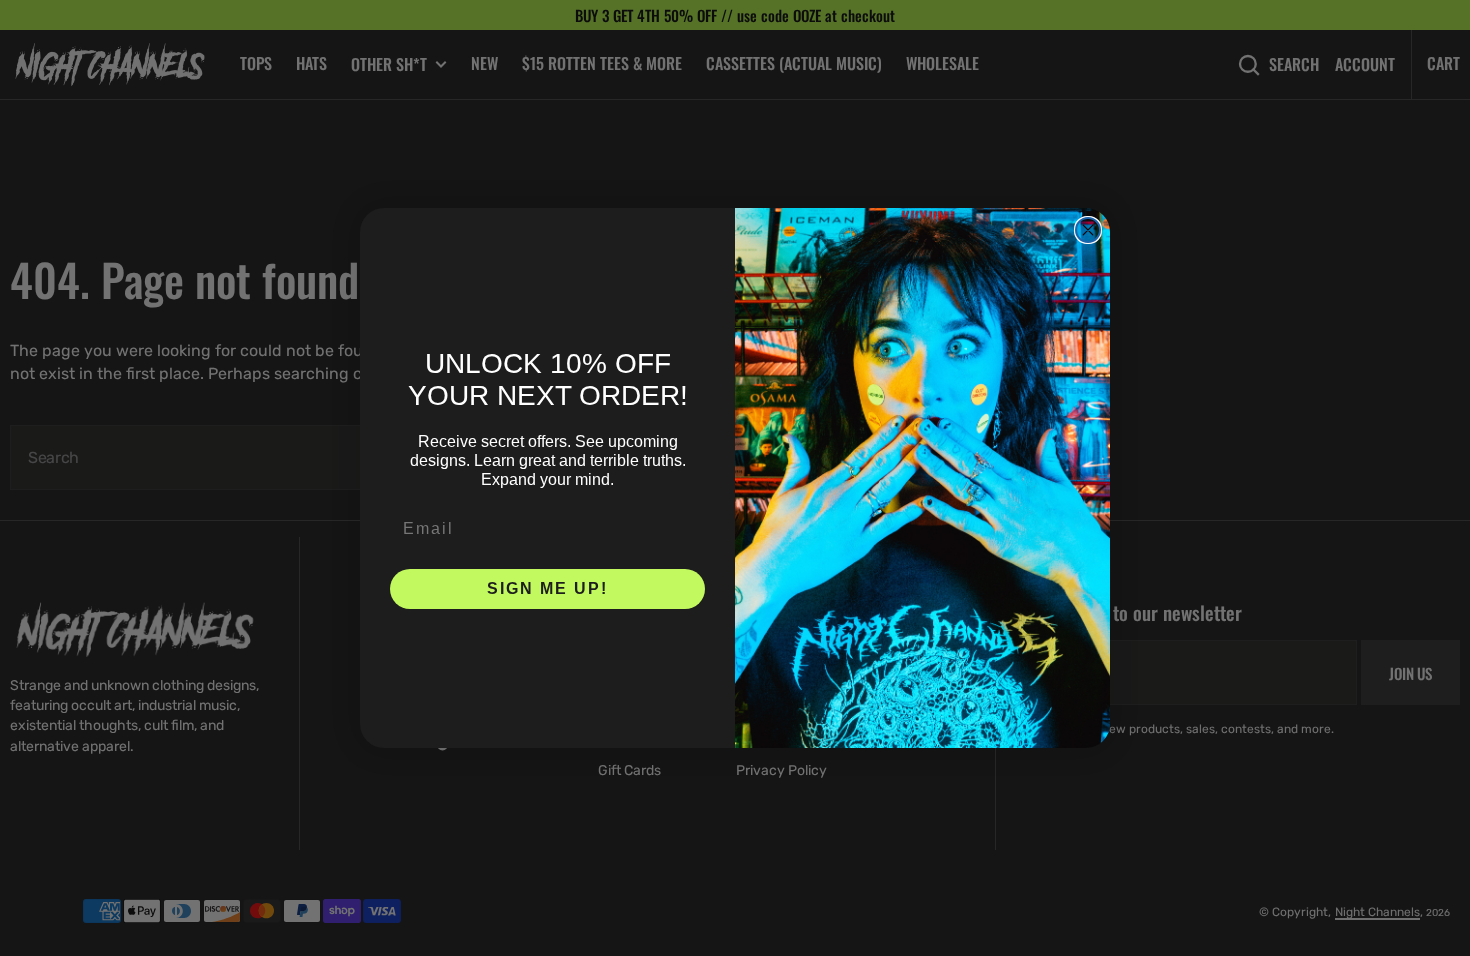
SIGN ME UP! (547, 588)
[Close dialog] (1088, 230)
